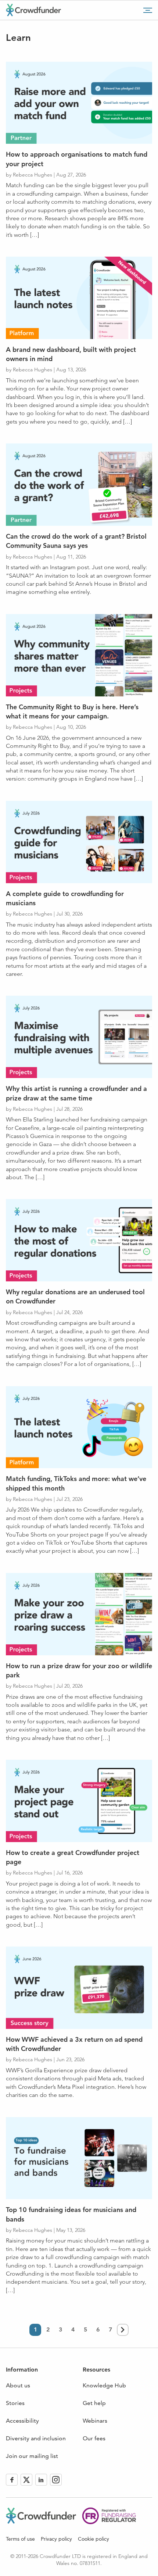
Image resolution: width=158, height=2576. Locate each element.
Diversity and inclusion (36, 2438)
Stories (15, 2403)
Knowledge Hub (104, 2385)
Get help (94, 2403)
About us (18, 2385)
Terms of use (20, 2539)
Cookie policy (94, 2539)
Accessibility (22, 2421)
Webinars (95, 2421)
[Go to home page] (33, 10)
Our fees (94, 2438)
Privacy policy (56, 2539)
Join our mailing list (32, 2456)
